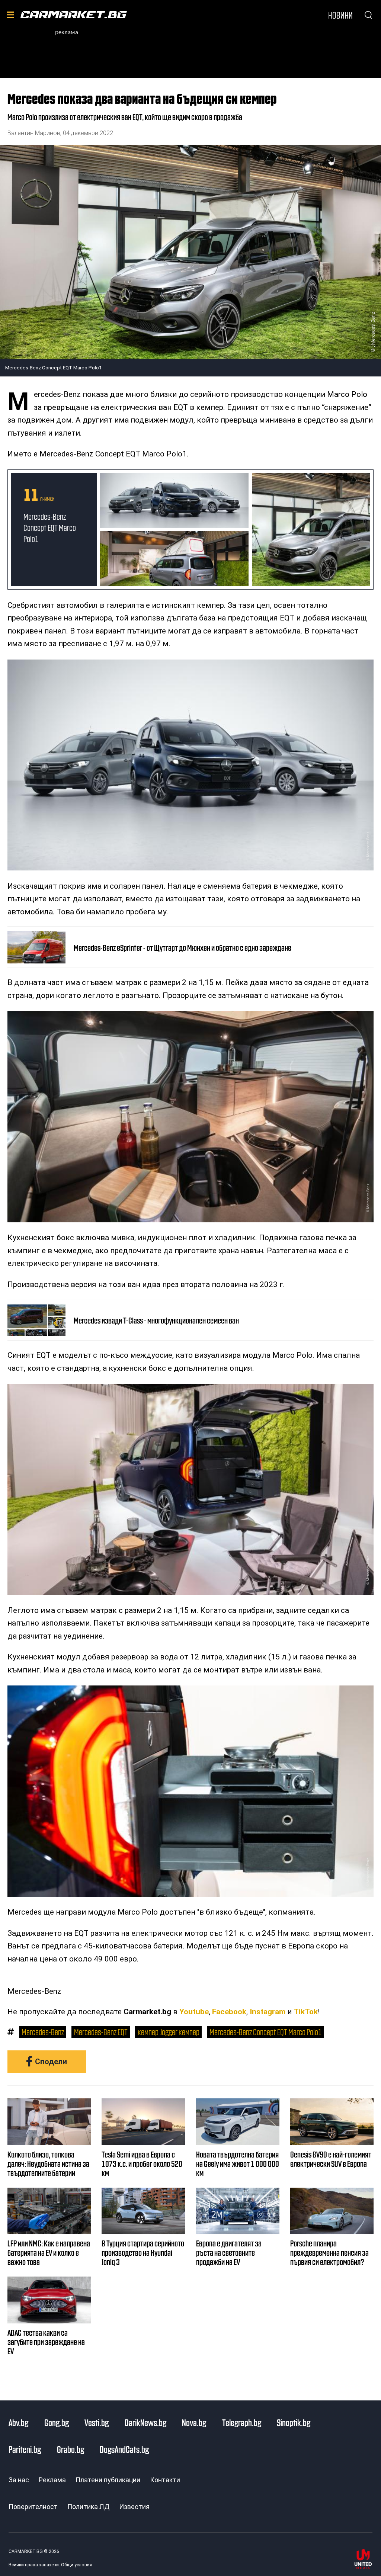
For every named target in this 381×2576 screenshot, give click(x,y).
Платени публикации (108, 2480)
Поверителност (33, 2507)
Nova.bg (194, 2422)
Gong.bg (57, 2422)
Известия (134, 2507)
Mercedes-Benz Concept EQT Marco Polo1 (50, 527)
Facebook (229, 2012)
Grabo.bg (71, 2449)
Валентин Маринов (34, 133)
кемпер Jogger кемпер (169, 2032)
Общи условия (77, 2565)
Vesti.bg (97, 2422)
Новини (340, 15)
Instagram (268, 2012)
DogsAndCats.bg (124, 2449)
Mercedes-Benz (43, 2032)
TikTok (306, 2012)
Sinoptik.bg (294, 2422)
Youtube (194, 2012)
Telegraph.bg (242, 2422)
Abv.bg (18, 2422)
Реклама (52, 2480)
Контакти (165, 2480)
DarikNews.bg (145, 2422)
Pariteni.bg (25, 2449)
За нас (19, 2480)
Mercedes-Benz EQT (101, 2032)
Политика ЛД (88, 2507)
